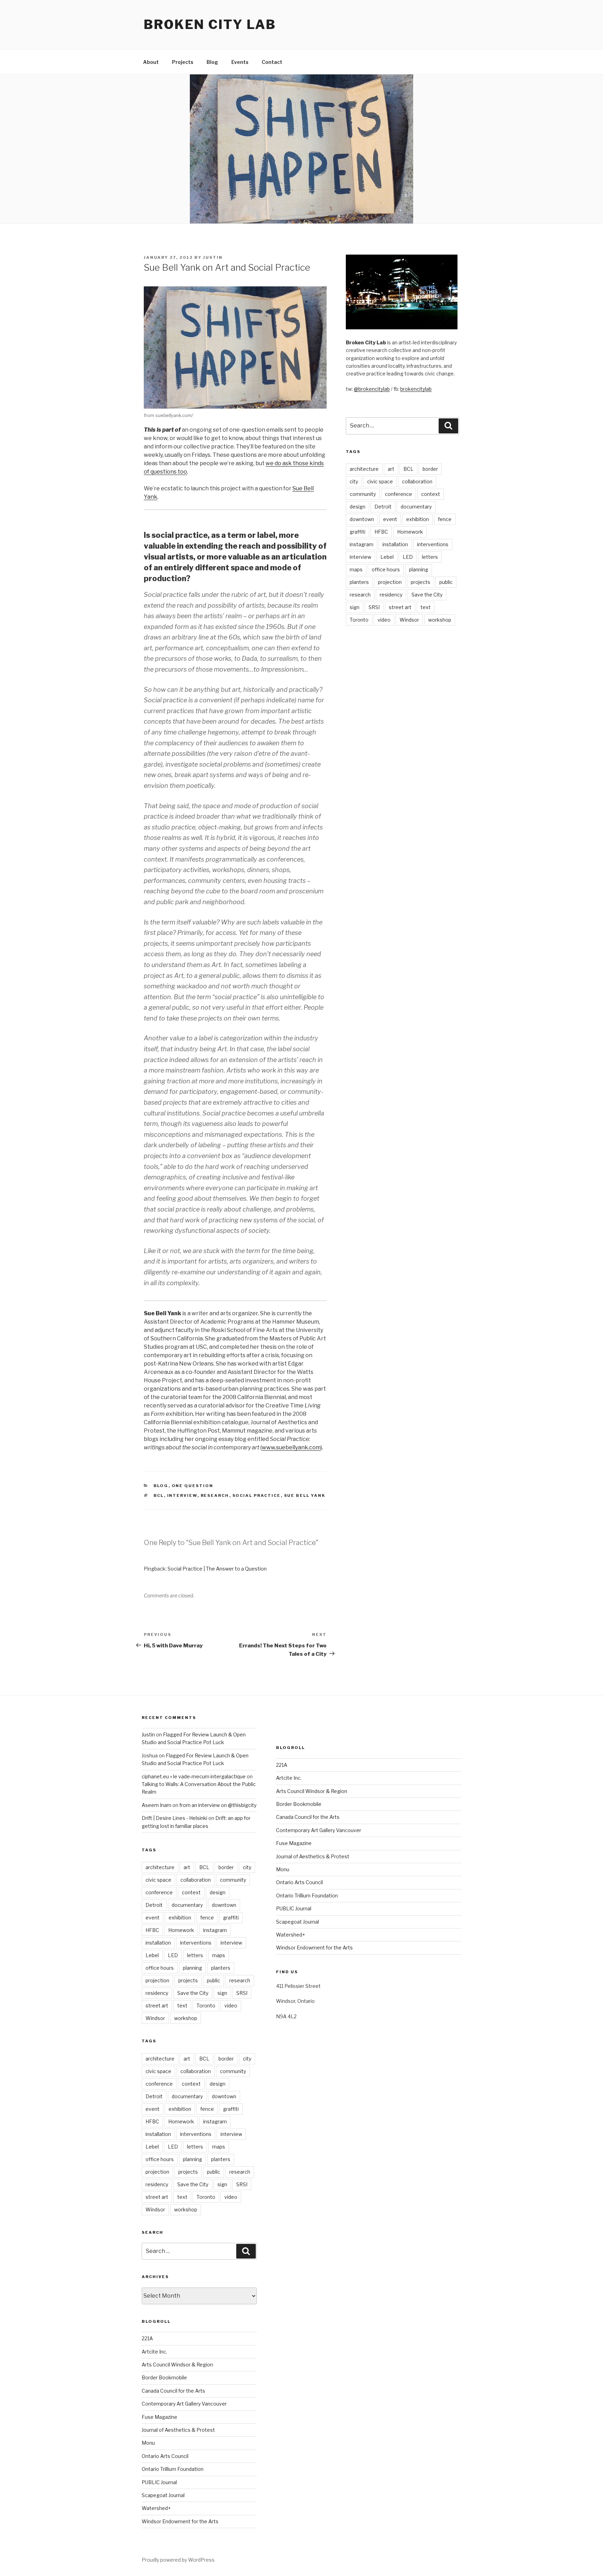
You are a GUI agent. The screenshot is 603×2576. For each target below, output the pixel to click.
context (431, 494)
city (354, 481)
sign (355, 607)
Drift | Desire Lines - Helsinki (174, 1818)
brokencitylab (416, 389)
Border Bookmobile (164, 2377)
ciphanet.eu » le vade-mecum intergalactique (194, 1776)
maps (356, 569)
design (358, 507)
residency (391, 595)
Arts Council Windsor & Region (177, 2365)
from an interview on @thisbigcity (218, 1805)
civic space (380, 481)
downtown (362, 519)
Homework (410, 532)
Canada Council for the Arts (173, 2391)
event (390, 519)
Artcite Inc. (154, 2352)
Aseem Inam (157, 1805)
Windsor (409, 620)
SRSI (374, 607)
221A (147, 2338)
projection (390, 582)
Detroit (383, 507)
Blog (212, 62)
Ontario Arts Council (165, 2456)
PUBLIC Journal (159, 2482)
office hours (386, 569)
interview (182, 1495)
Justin (213, 257)
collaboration (417, 481)
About (151, 62)
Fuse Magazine (159, 2417)
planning (419, 569)
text (426, 607)
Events (240, 62)
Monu (148, 2443)
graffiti (358, 532)
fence (445, 519)
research (215, 1495)
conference (399, 494)
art (391, 469)
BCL (159, 1495)
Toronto (359, 620)
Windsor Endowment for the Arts (180, 2521)
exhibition (418, 519)
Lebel (387, 557)
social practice (257, 1495)
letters (430, 557)
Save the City (427, 595)
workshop (440, 620)
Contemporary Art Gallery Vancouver (184, 2404)
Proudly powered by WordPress (178, 2560)
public (446, 582)
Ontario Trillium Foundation (173, 2469)
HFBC (381, 532)
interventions (433, 544)
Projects (183, 62)
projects (420, 582)
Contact (272, 62)
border (430, 469)
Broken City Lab (210, 24)
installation (395, 544)
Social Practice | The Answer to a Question (217, 1569)
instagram (362, 544)
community (363, 494)
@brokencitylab (372, 389)
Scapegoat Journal (163, 2495)
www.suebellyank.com (291, 1447)
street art (400, 607)
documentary (416, 507)
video (384, 620)
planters (359, 582)
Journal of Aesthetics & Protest (178, 2430)
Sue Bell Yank (305, 1495)
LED (408, 557)
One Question (193, 1486)
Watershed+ (156, 2508)
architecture (364, 469)
